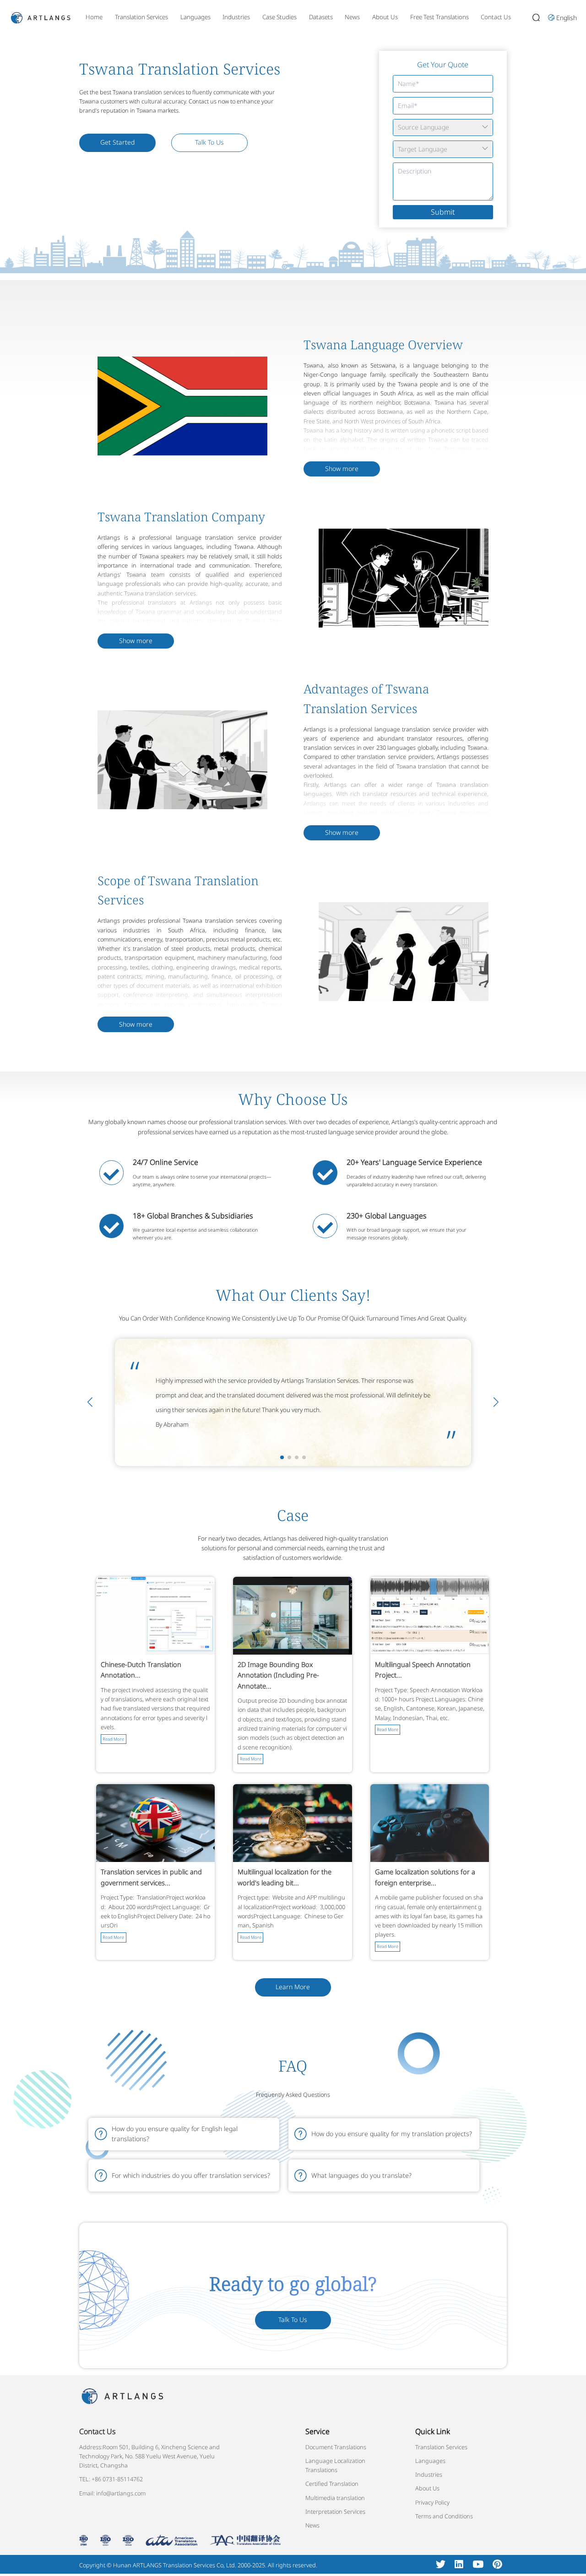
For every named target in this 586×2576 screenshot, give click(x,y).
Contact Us (496, 17)
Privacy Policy (432, 2502)
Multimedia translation (335, 2498)
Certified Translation (332, 2484)
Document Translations (336, 2447)
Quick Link (433, 2431)
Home (94, 17)
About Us (385, 17)
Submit (443, 212)
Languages (195, 17)
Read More (113, 1739)
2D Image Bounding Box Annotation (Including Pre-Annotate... (278, 1675)
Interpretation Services (335, 2511)
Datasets (321, 17)
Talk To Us (209, 142)
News (352, 17)
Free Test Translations (439, 17)
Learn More (293, 1987)
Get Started (117, 142)
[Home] (41, 17)
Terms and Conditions (444, 2516)
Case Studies (279, 17)
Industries (236, 17)
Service (317, 2431)
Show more (342, 468)
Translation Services (141, 17)
